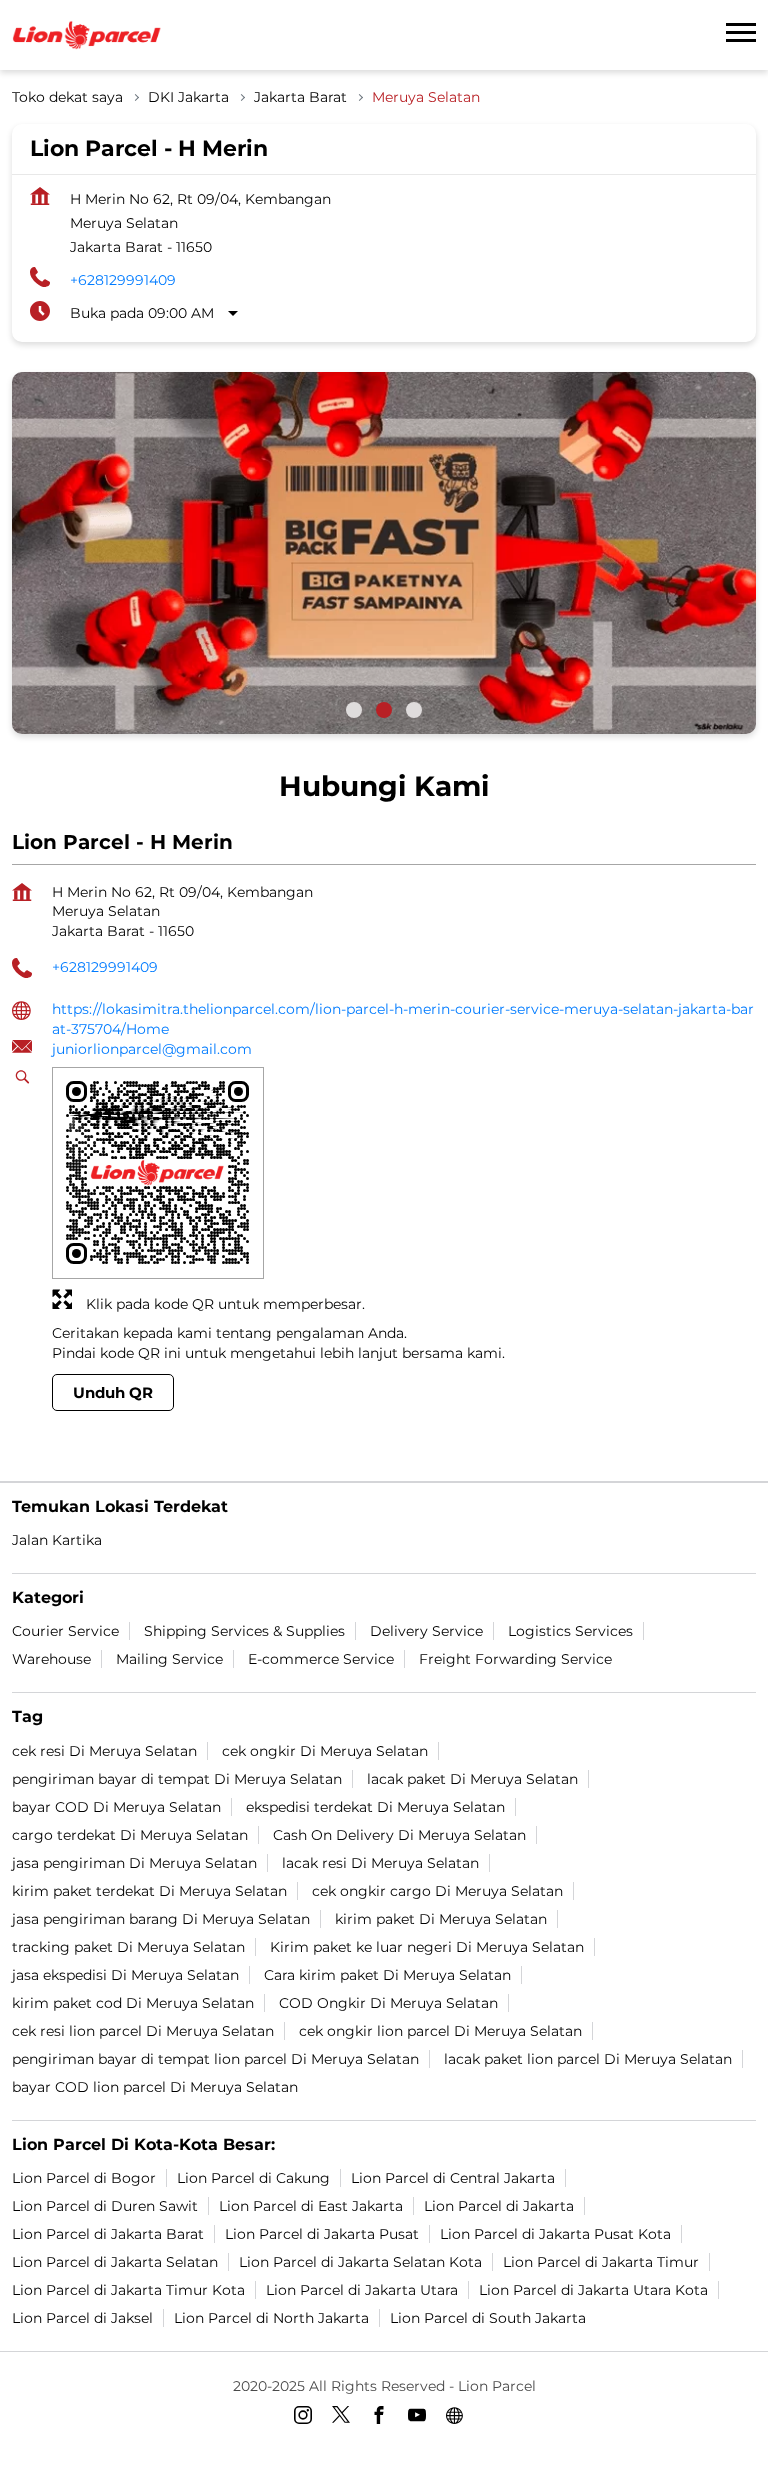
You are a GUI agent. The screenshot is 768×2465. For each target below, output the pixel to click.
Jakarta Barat (300, 97)
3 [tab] (414, 710)
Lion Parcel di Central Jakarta (453, 2178)
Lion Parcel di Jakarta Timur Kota (128, 2290)
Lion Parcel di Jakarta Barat (108, 2234)
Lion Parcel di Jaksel (82, 2318)
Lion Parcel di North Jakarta (271, 2318)
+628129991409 (123, 280)
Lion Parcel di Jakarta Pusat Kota (555, 2234)
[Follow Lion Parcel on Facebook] (384, 2419)
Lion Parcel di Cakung (253, 2178)
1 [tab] (354, 710)
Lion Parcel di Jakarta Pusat (322, 2234)
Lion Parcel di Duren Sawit (105, 2206)
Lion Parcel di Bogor (84, 2178)
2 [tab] (384, 710)
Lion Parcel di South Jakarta (488, 2318)
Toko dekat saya (67, 97)
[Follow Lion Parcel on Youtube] (422, 2419)
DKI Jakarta (188, 97)
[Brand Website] (460, 2419)
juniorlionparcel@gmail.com (152, 1049)
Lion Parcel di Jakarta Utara (362, 2290)
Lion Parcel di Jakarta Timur (601, 2262)
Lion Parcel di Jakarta (499, 2206)
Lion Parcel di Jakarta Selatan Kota (360, 2262)
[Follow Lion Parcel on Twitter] (346, 2419)
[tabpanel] (384, 553)
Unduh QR (113, 1391)
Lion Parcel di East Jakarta (311, 2206)
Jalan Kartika (57, 1540)
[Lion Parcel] (87, 35)
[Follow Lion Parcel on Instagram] (308, 2419)
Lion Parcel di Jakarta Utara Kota (593, 2290)
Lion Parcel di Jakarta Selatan (115, 2262)
